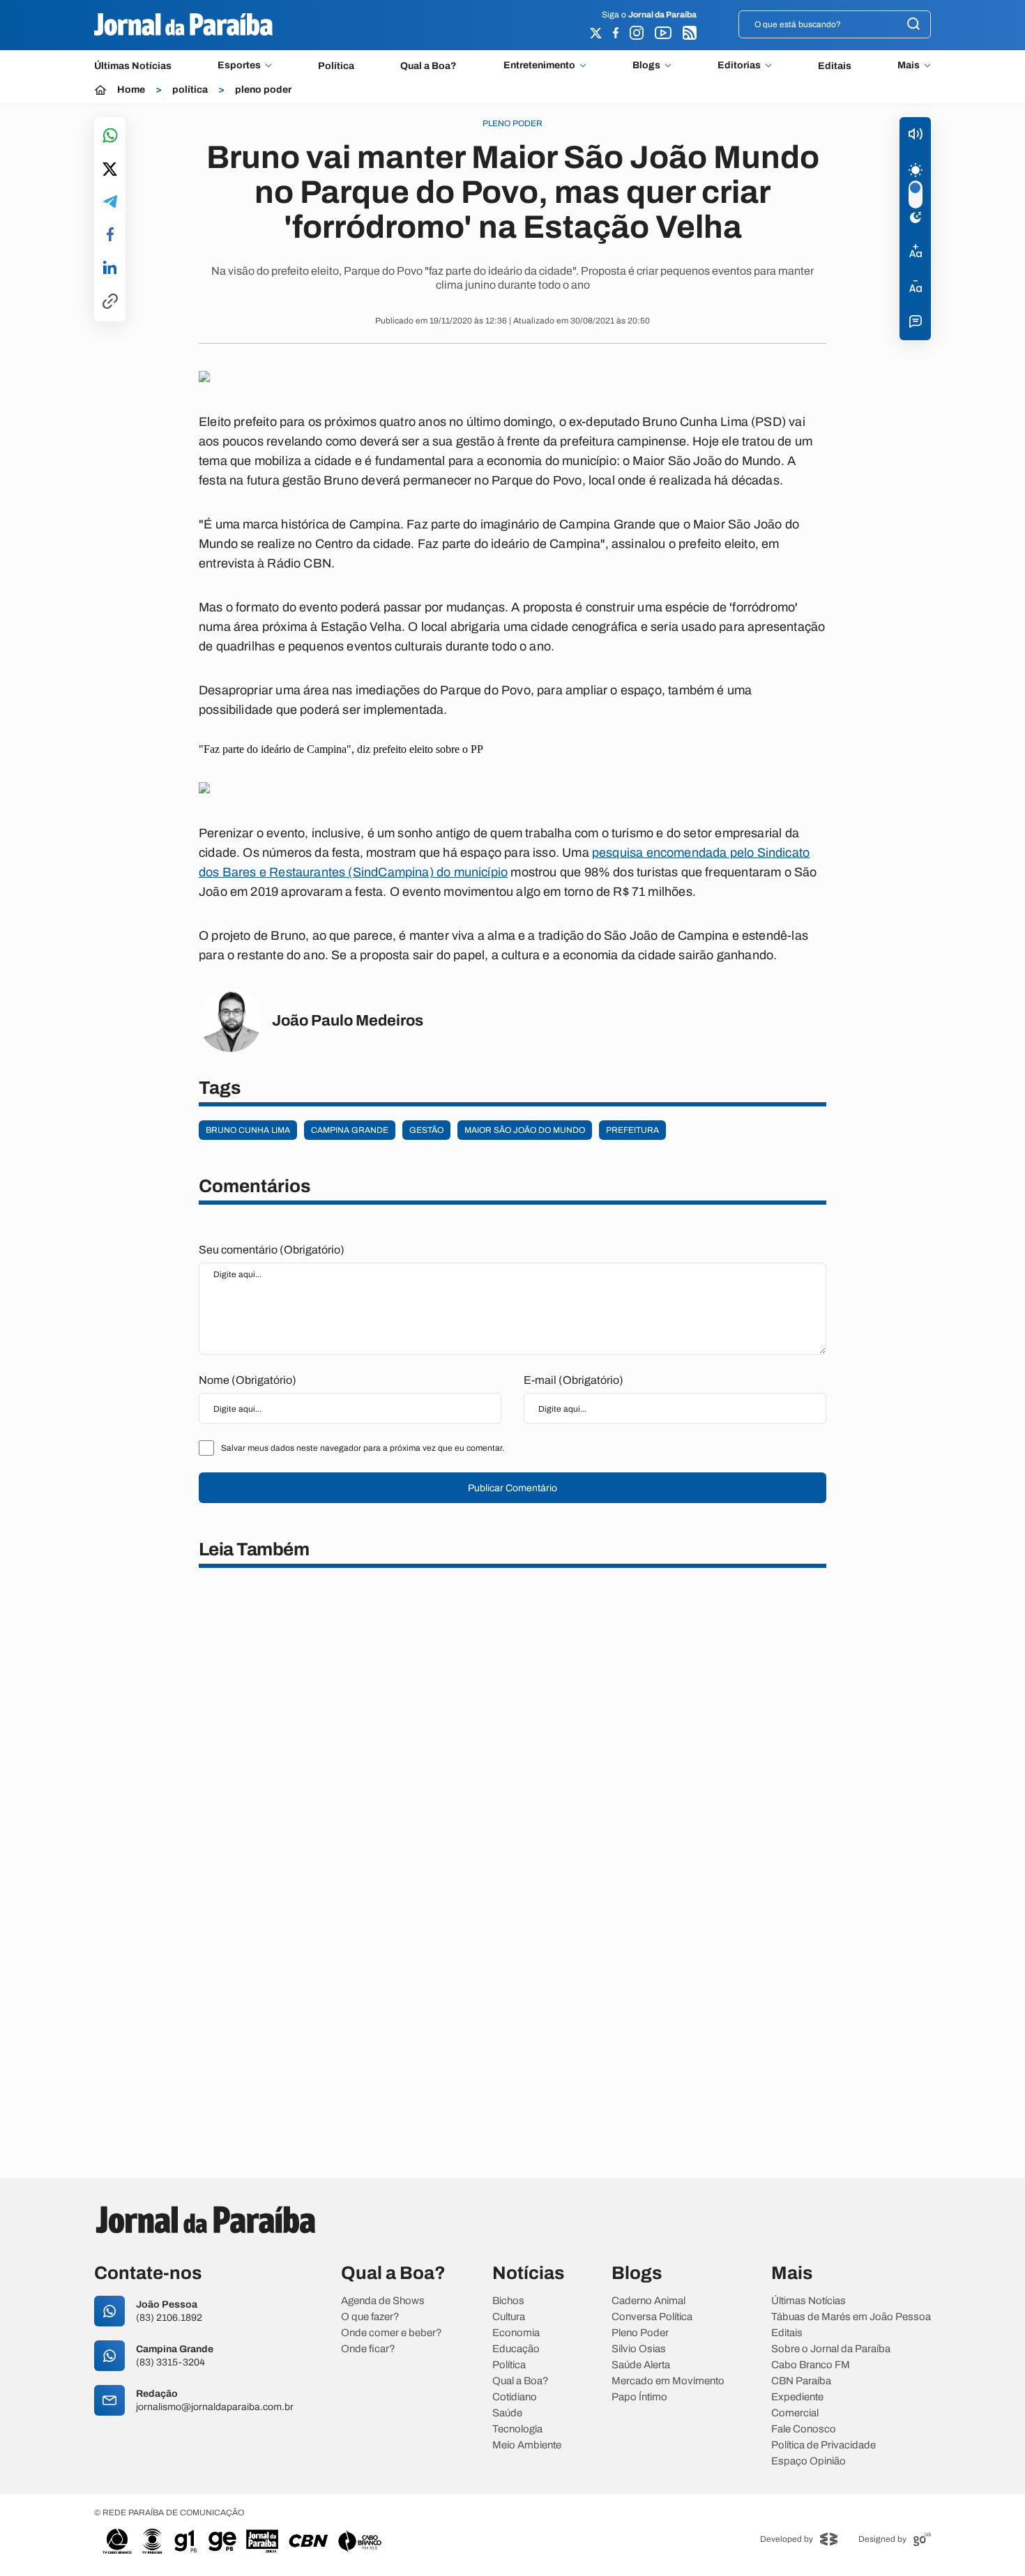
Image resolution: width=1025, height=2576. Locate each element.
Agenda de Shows (383, 2301)
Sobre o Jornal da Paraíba (831, 2349)
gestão (426, 1130)
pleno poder (263, 90)
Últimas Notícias (133, 66)
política (190, 90)
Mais (909, 66)
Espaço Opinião (808, 2461)
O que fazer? (370, 2317)
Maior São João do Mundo (525, 1130)
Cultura (509, 2317)
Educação (516, 2349)
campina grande (350, 1130)
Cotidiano (515, 2397)
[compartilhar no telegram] (110, 203)
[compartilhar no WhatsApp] (110, 136)
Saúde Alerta (641, 2365)
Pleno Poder (640, 2333)
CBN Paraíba (801, 2381)
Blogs (646, 66)
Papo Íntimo (639, 2397)
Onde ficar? (368, 2349)
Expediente (797, 2397)
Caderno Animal (648, 2301)
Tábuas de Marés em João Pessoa (851, 2317)
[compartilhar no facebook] (110, 235)
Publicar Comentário (512, 1488)
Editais (835, 66)
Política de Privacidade (823, 2445)
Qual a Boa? (428, 66)
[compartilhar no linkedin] (110, 268)
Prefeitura (632, 1130)
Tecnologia (517, 2429)
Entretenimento (539, 66)
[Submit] (913, 25)
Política (336, 66)
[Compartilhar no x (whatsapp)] (110, 170)
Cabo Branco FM (811, 2365)
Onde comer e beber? (392, 2333)
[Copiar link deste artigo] (110, 302)
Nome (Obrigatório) (248, 1380)
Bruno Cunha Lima (248, 1130)
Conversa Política (652, 2317)
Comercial (795, 2413)
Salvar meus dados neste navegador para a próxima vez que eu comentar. (363, 1448)
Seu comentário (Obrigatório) (272, 1250)
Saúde (507, 2413)
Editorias (739, 66)
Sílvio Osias (639, 2349)
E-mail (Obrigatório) (574, 1380)
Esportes (239, 66)
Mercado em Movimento (668, 2381)
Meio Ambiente (527, 2445)
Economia (516, 2333)
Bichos (508, 2301)
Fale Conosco (804, 2429)
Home (131, 90)
